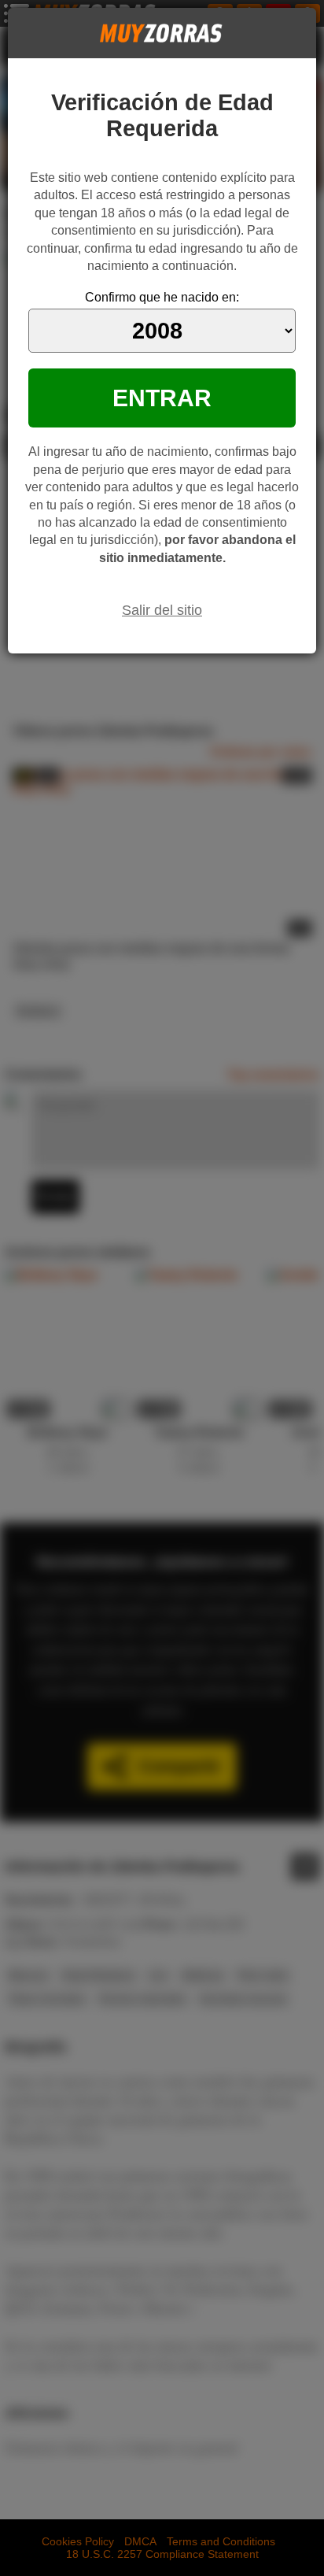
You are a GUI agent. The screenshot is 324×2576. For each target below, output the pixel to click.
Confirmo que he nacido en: (162, 297)
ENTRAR (162, 398)
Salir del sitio (162, 610)
